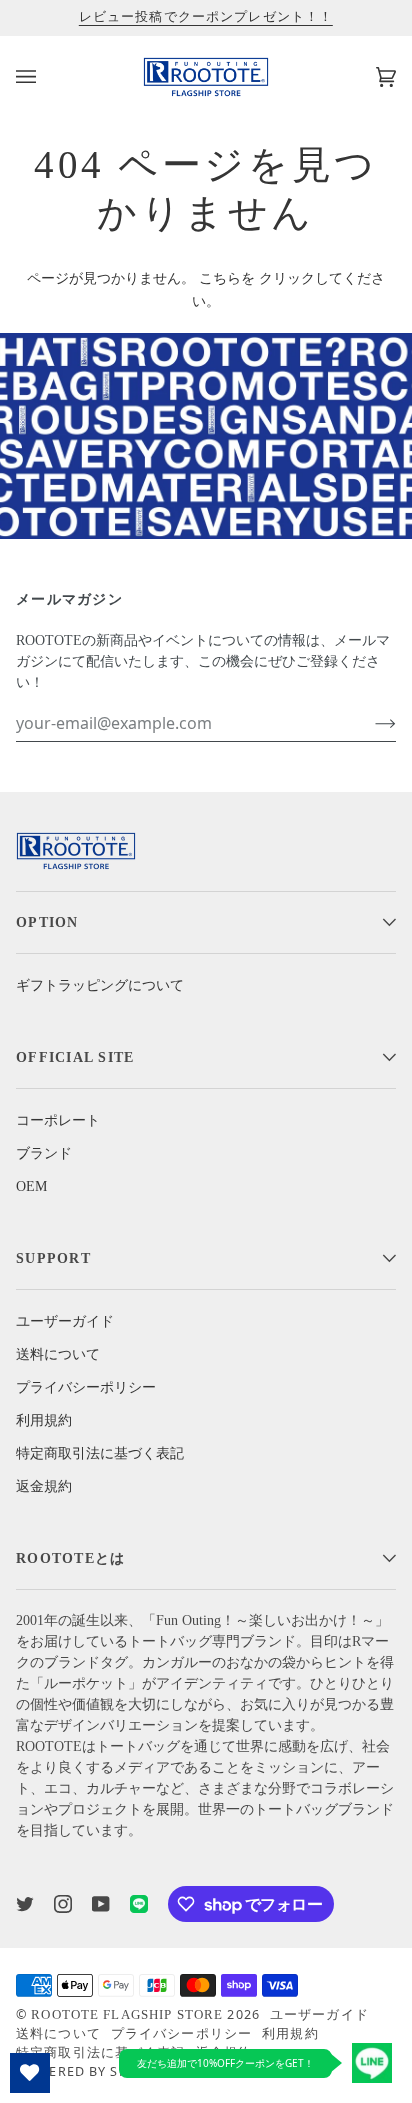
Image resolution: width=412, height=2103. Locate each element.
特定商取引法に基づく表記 (100, 1453)
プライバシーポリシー (86, 1387)
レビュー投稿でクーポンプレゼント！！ (206, 17)
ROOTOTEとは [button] (70, 1558)
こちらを (227, 278)
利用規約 (44, 1420)
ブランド (44, 1153)
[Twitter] (25, 1904)
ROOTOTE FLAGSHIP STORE (127, 2015)
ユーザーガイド (65, 1321)
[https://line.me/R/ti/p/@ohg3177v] (139, 1904)
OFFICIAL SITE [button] (75, 1057)
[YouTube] (101, 1904)
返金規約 (44, 1486)
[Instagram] (63, 1904)
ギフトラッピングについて (100, 985)
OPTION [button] (47, 922)
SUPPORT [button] (53, 1258)
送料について (58, 1354)
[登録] (369, 723)
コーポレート (58, 1120)
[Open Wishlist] (30, 2073)
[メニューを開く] (46, 77)
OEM (31, 1186)
